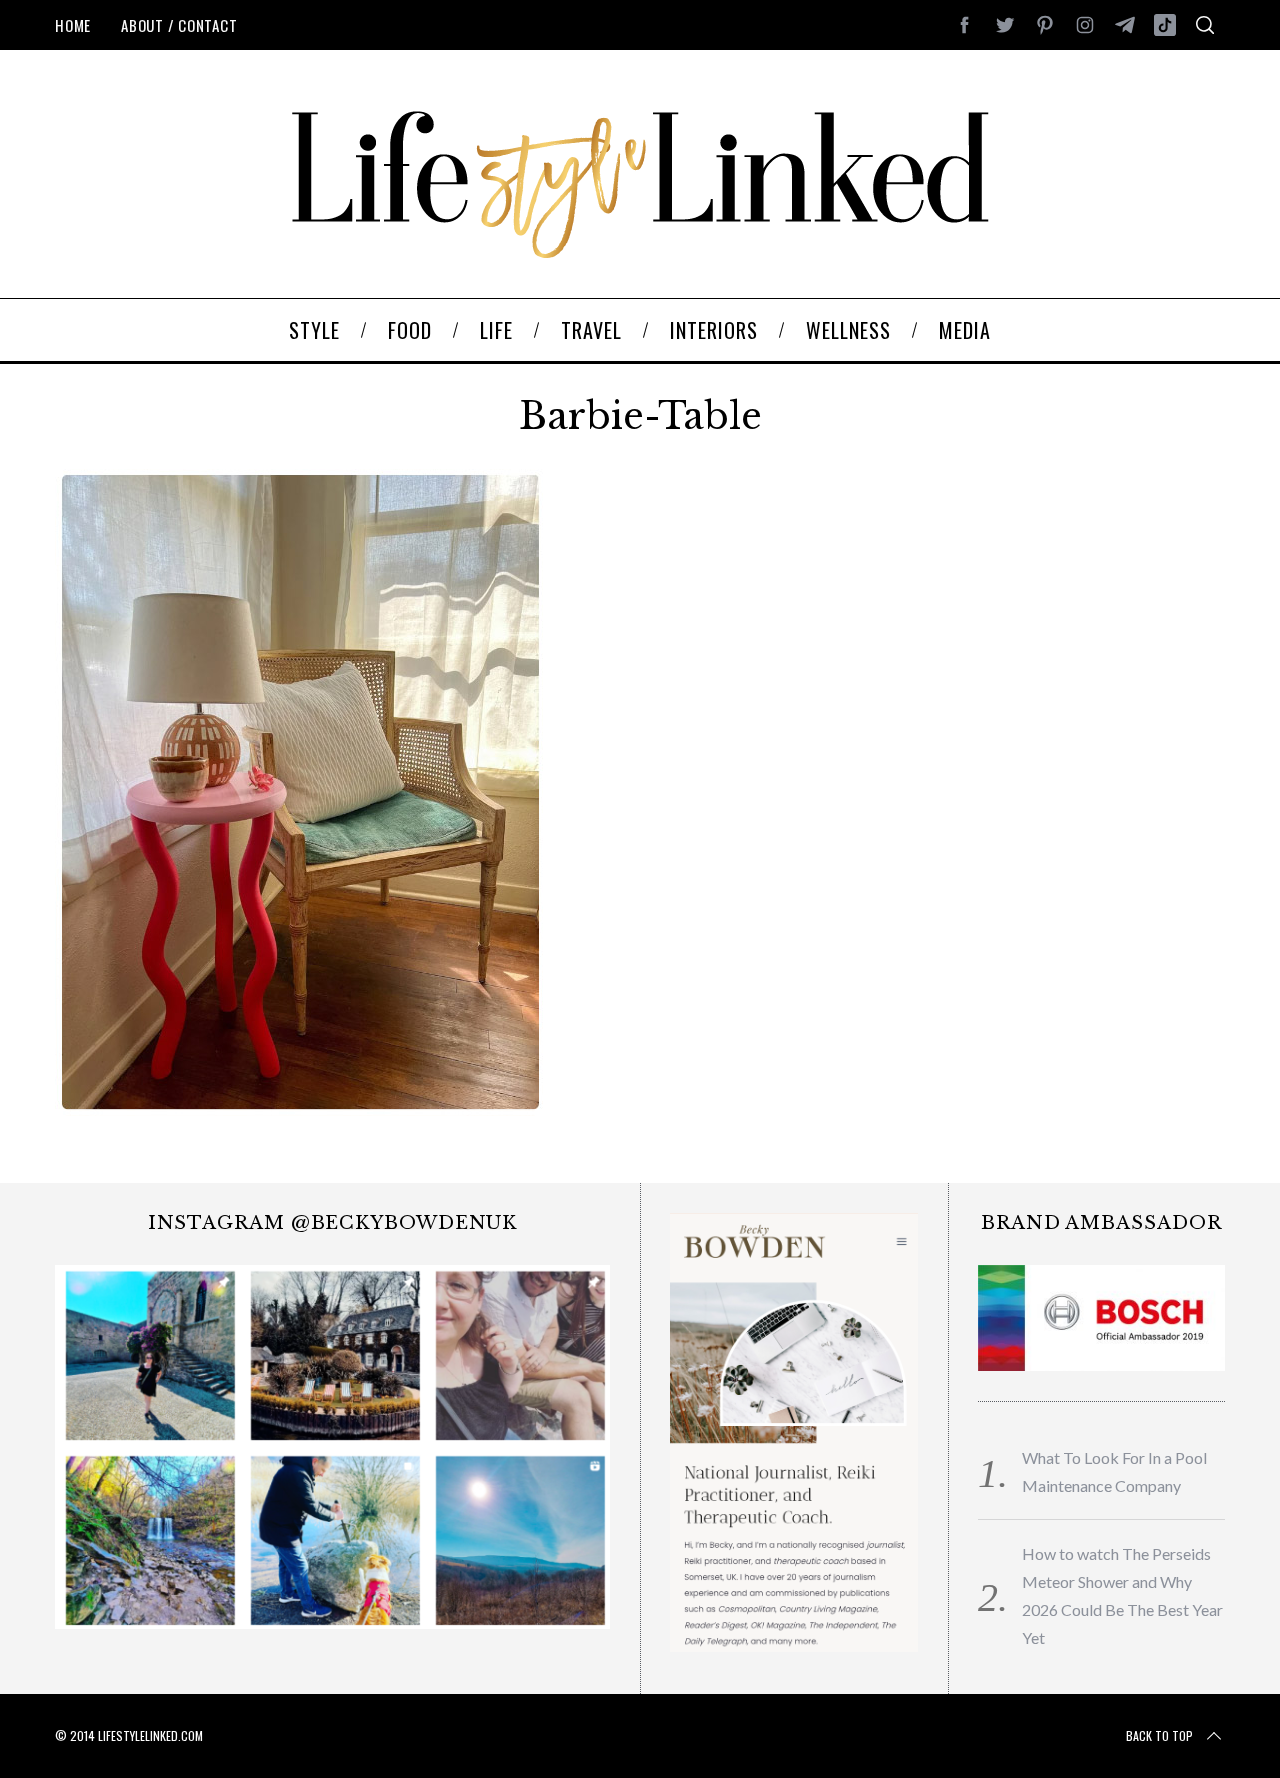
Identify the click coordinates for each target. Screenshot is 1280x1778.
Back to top (1159, 1735)
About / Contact (179, 25)
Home (73, 25)
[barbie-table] (299, 1109)
